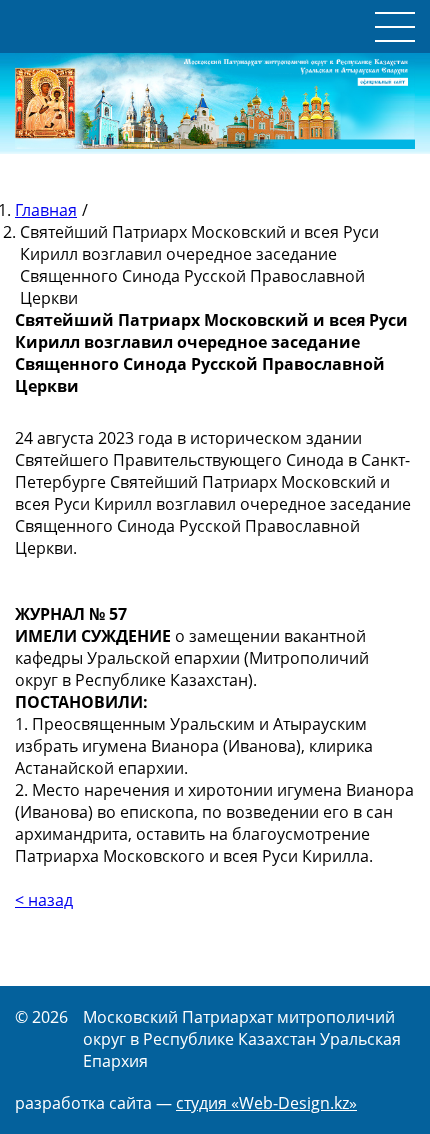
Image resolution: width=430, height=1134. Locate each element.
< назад (44, 900)
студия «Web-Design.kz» (266, 1103)
